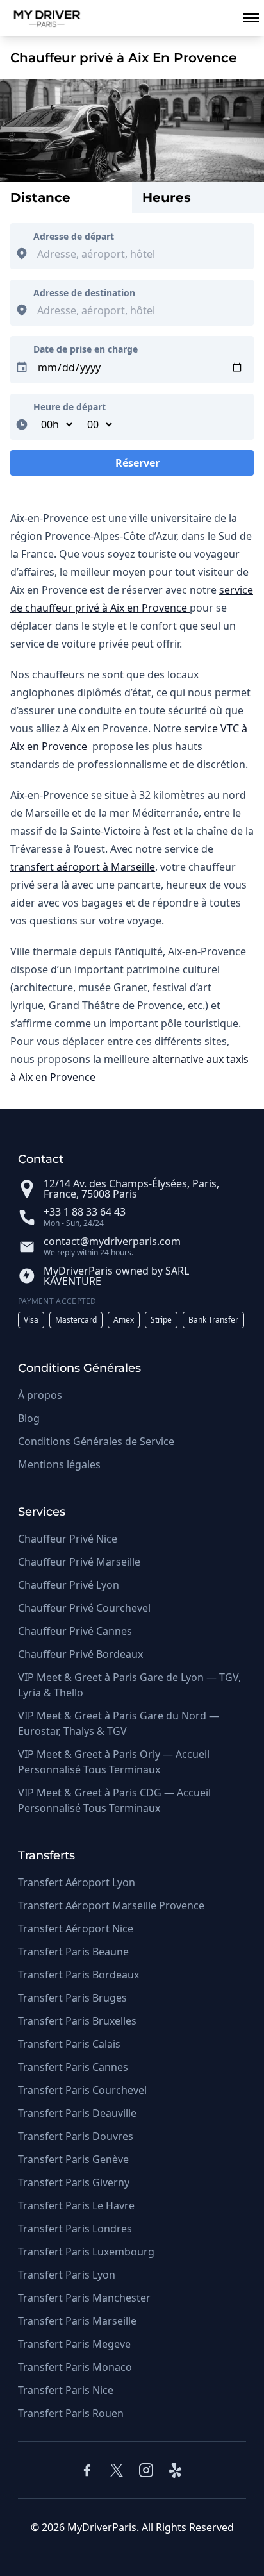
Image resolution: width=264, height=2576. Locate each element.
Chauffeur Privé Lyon (69, 1585)
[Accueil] (42, 18)
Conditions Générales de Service (96, 1441)
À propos (40, 1395)
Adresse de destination (84, 293)
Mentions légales (59, 1464)
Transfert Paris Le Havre (76, 2205)
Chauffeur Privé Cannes (75, 1631)
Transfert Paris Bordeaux (78, 1975)
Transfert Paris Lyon (67, 2275)
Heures (167, 197)
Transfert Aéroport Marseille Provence (111, 1905)
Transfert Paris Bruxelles (77, 2021)
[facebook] (87, 2470)
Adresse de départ (74, 236)
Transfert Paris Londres (75, 2229)
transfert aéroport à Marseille (83, 867)
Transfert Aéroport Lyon (77, 1882)
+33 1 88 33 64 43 (85, 1212)
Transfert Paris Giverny (74, 2182)
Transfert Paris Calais (69, 2044)
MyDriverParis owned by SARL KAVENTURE (116, 1276)
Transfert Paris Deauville (77, 2113)
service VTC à (216, 728)
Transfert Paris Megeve (74, 2344)
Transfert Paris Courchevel (82, 2090)
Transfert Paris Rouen (71, 2413)
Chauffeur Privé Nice (68, 1539)
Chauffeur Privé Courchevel (84, 1608)
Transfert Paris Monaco (75, 2367)
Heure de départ (70, 407)
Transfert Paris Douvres (76, 2136)
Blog (29, 1418)
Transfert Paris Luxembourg (86, 2252)
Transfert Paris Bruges (72, 1998)
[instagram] (146, 2470)
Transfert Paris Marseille (77, 2321)
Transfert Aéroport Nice (76, 1928)
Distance (40, 197)
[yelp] (177, 2470)
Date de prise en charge (86, 349)
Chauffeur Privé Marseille (79, 1562)
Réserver (132, 466)
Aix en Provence (49, 746)
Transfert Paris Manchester (84, 2298)
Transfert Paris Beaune (73, 1952)
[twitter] (117, 2470)
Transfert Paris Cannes (73, 2067)
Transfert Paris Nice (66, 2390)
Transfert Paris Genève (73, 2159)
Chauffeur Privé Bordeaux (80, 1654)
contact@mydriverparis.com (112, 1241)
